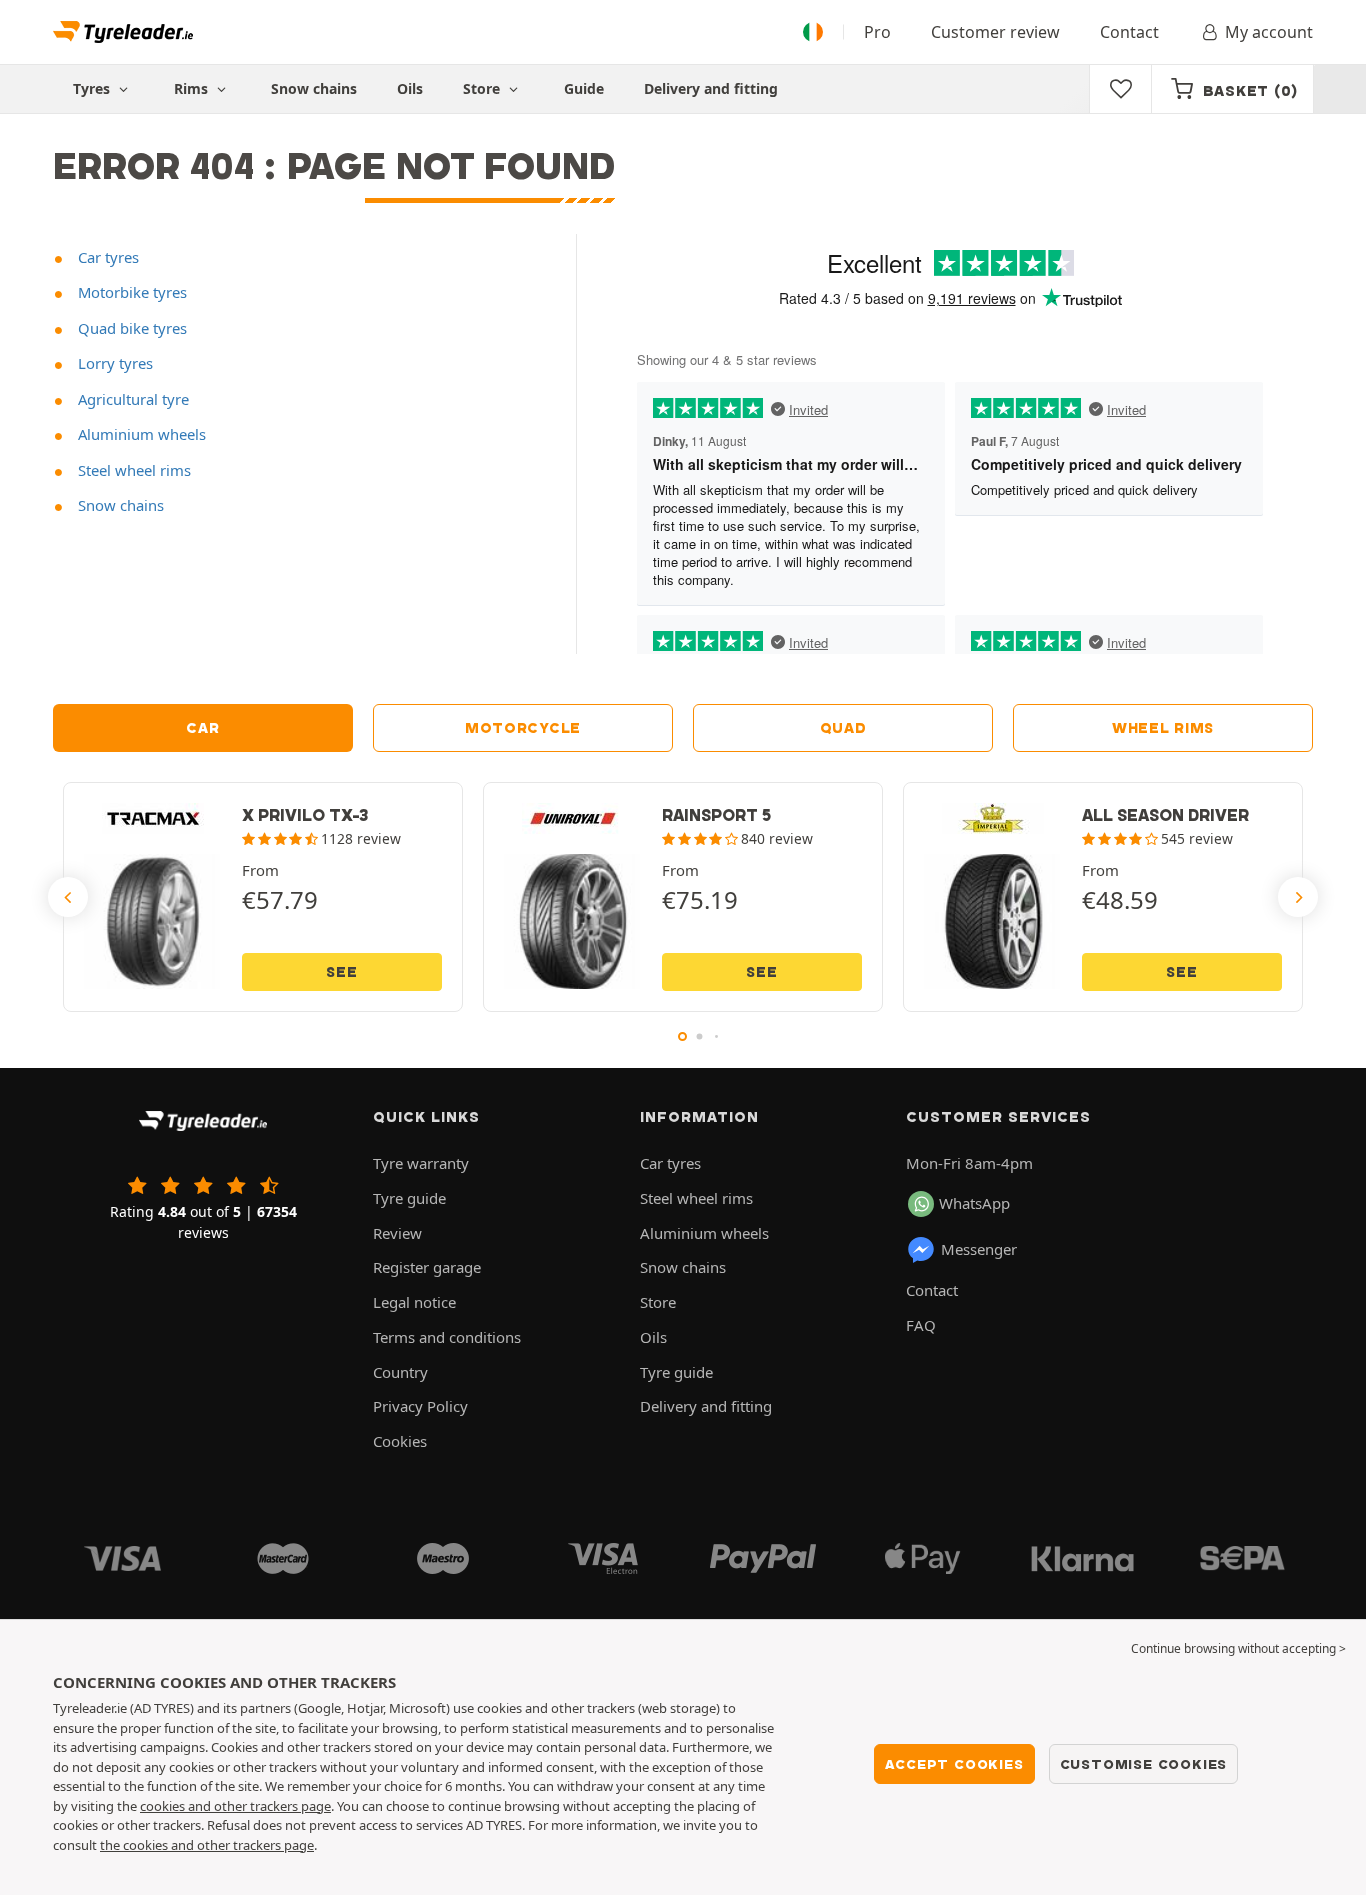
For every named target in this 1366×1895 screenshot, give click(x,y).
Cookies (400, 1441)
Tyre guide (409, 1198)
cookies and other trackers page (235, 1806)
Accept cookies (954, 1764)
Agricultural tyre (131, 399)
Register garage (427, 1267)
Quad (843, 728)
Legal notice (414, 1302)
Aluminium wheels (140, 434)
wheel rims (1163, 728)
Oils (410, 88)
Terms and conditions (447, 1337)
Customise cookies (1144, 1764)
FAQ (921, 1325)
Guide (584, 88)
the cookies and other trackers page (207, 1845)
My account (1269, 32)
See (341, 972)
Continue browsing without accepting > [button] (1238, 1648)
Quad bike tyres (130, 328)
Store (483, 88)
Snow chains (314, 88)
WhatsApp (974, 1203)
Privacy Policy (420, 1406)
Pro (877, 32)
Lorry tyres (113, 363)
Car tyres (106, 257)
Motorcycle (523, 728)
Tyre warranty (421, 1163)
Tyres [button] (93, 88)
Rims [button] (193, 88)
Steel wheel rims (132, 470)
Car (202, 728)
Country (400, 1372)
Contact (1129, 32)
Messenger (979, 1249)
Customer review (995, 32)
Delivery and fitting (711, 88)
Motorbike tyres (130, 292)
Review (397, 1233)
